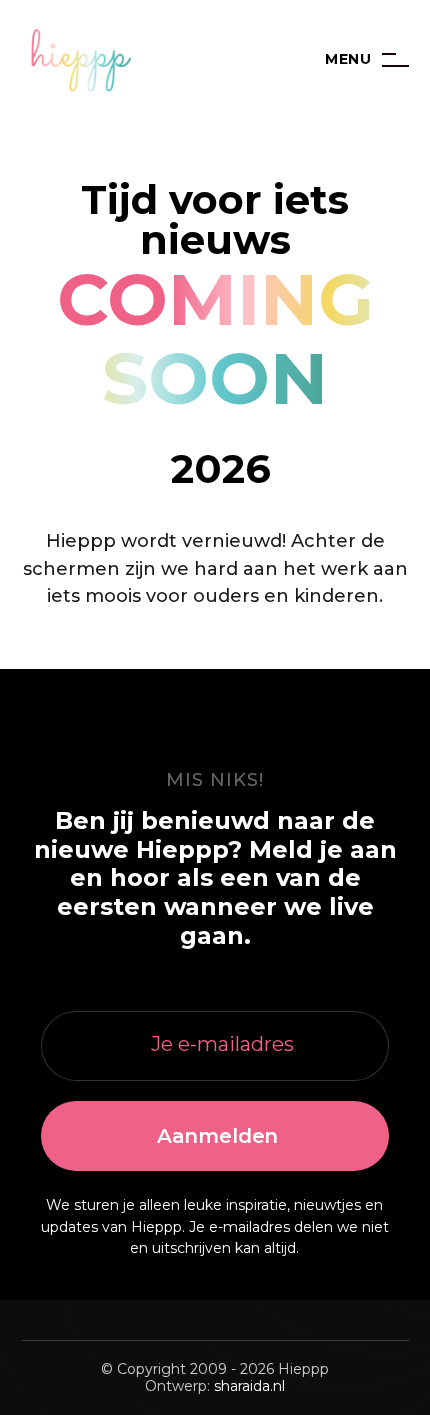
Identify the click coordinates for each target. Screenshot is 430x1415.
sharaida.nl (249, 1386)
